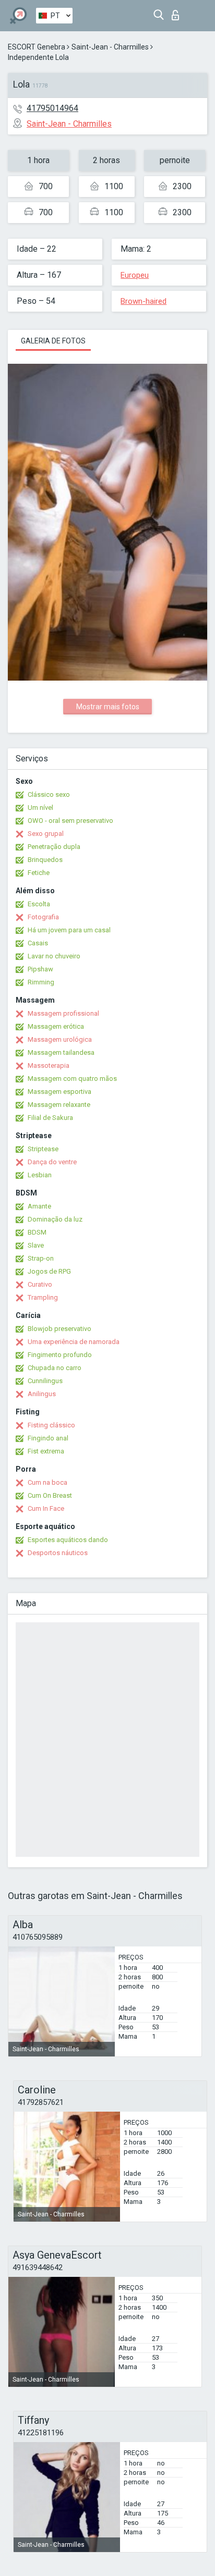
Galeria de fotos (53, 341)
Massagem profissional (63, 1013)
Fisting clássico (51, 1425)
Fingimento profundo (60, 1355)
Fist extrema (46, 1451)
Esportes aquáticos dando (68, 1540)
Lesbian (40, 1175)
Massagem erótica (56, 1026)
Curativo (40, 1284)
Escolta (39, 904)
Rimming (41, 982)
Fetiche (39, 873)
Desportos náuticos (58, 1553)
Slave (36, 1245)
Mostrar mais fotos (108, 707)
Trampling (43, 1297)
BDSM (37, 1232)
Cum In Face (46, 1508)
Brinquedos (45, 860)
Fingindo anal (48, 1438)
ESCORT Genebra (37, 47)
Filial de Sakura (50, 1118)
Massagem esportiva (59, 1092)
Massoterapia (49, 1065)
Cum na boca (47, 1482)
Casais (38, 943)
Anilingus (42, 1394)
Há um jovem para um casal (69, 930)
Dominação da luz (55, 1219)
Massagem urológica (60, 1039)
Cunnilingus (45, 1381)
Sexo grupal (46, 834)
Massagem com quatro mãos (72, 1079)
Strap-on (41, 1258)
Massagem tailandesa (61, 1052)
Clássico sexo (49, 794)
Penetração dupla (54, 847)
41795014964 (52, 108)
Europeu (135, 275)
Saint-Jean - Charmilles (110, 47)
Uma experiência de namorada (74, 1342)
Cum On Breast (50, 1495)
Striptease (43, 1149)
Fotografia (43, 917)
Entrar (178, 12)
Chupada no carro (55, 1368)
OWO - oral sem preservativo (70, 821)
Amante (39, 1206)
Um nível (40, 808)
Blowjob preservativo (59, 1329)
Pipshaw (40, 969)
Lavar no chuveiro (54, 956)
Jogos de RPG (49, 1271)
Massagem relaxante (59, 1105)
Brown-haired (144, 301)
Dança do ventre (52, 1162)
